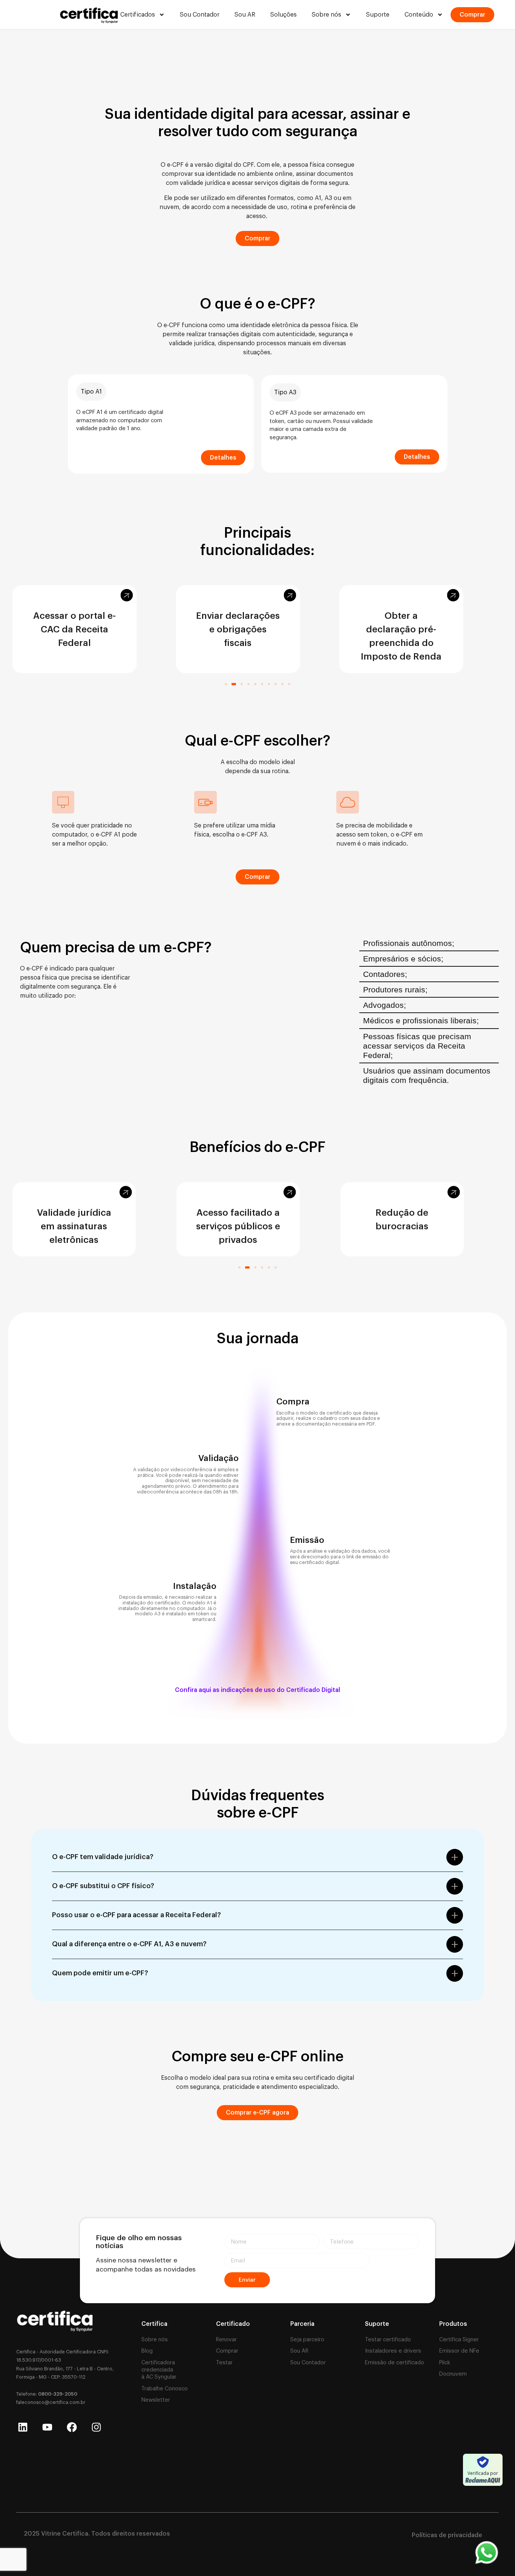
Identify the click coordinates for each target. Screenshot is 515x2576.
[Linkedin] (23, 2427)
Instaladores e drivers (393, 2351)
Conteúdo (419, 15)
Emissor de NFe (459, 2351)
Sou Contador (200, 15)
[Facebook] (72, 2427)
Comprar (227, 2351)
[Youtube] (47, 2427)
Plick (445, 2363)
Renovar (226, 2340)
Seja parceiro (307, 2340)
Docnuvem (453, 2374)
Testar (224, 2363)
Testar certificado (388, 2340)
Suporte (378, 15)
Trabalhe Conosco (165, 2389)
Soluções (284, 15)
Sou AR (245, 15)
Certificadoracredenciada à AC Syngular (159, 2370)
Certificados (138, 15)
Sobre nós (326, 15)
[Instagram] (96, 2427)
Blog (147, 2351)
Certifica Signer (459, 2340)
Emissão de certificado (395, 2363)
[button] (226, 684)
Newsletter (156, 2400)
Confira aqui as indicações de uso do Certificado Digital (257, 1690)
